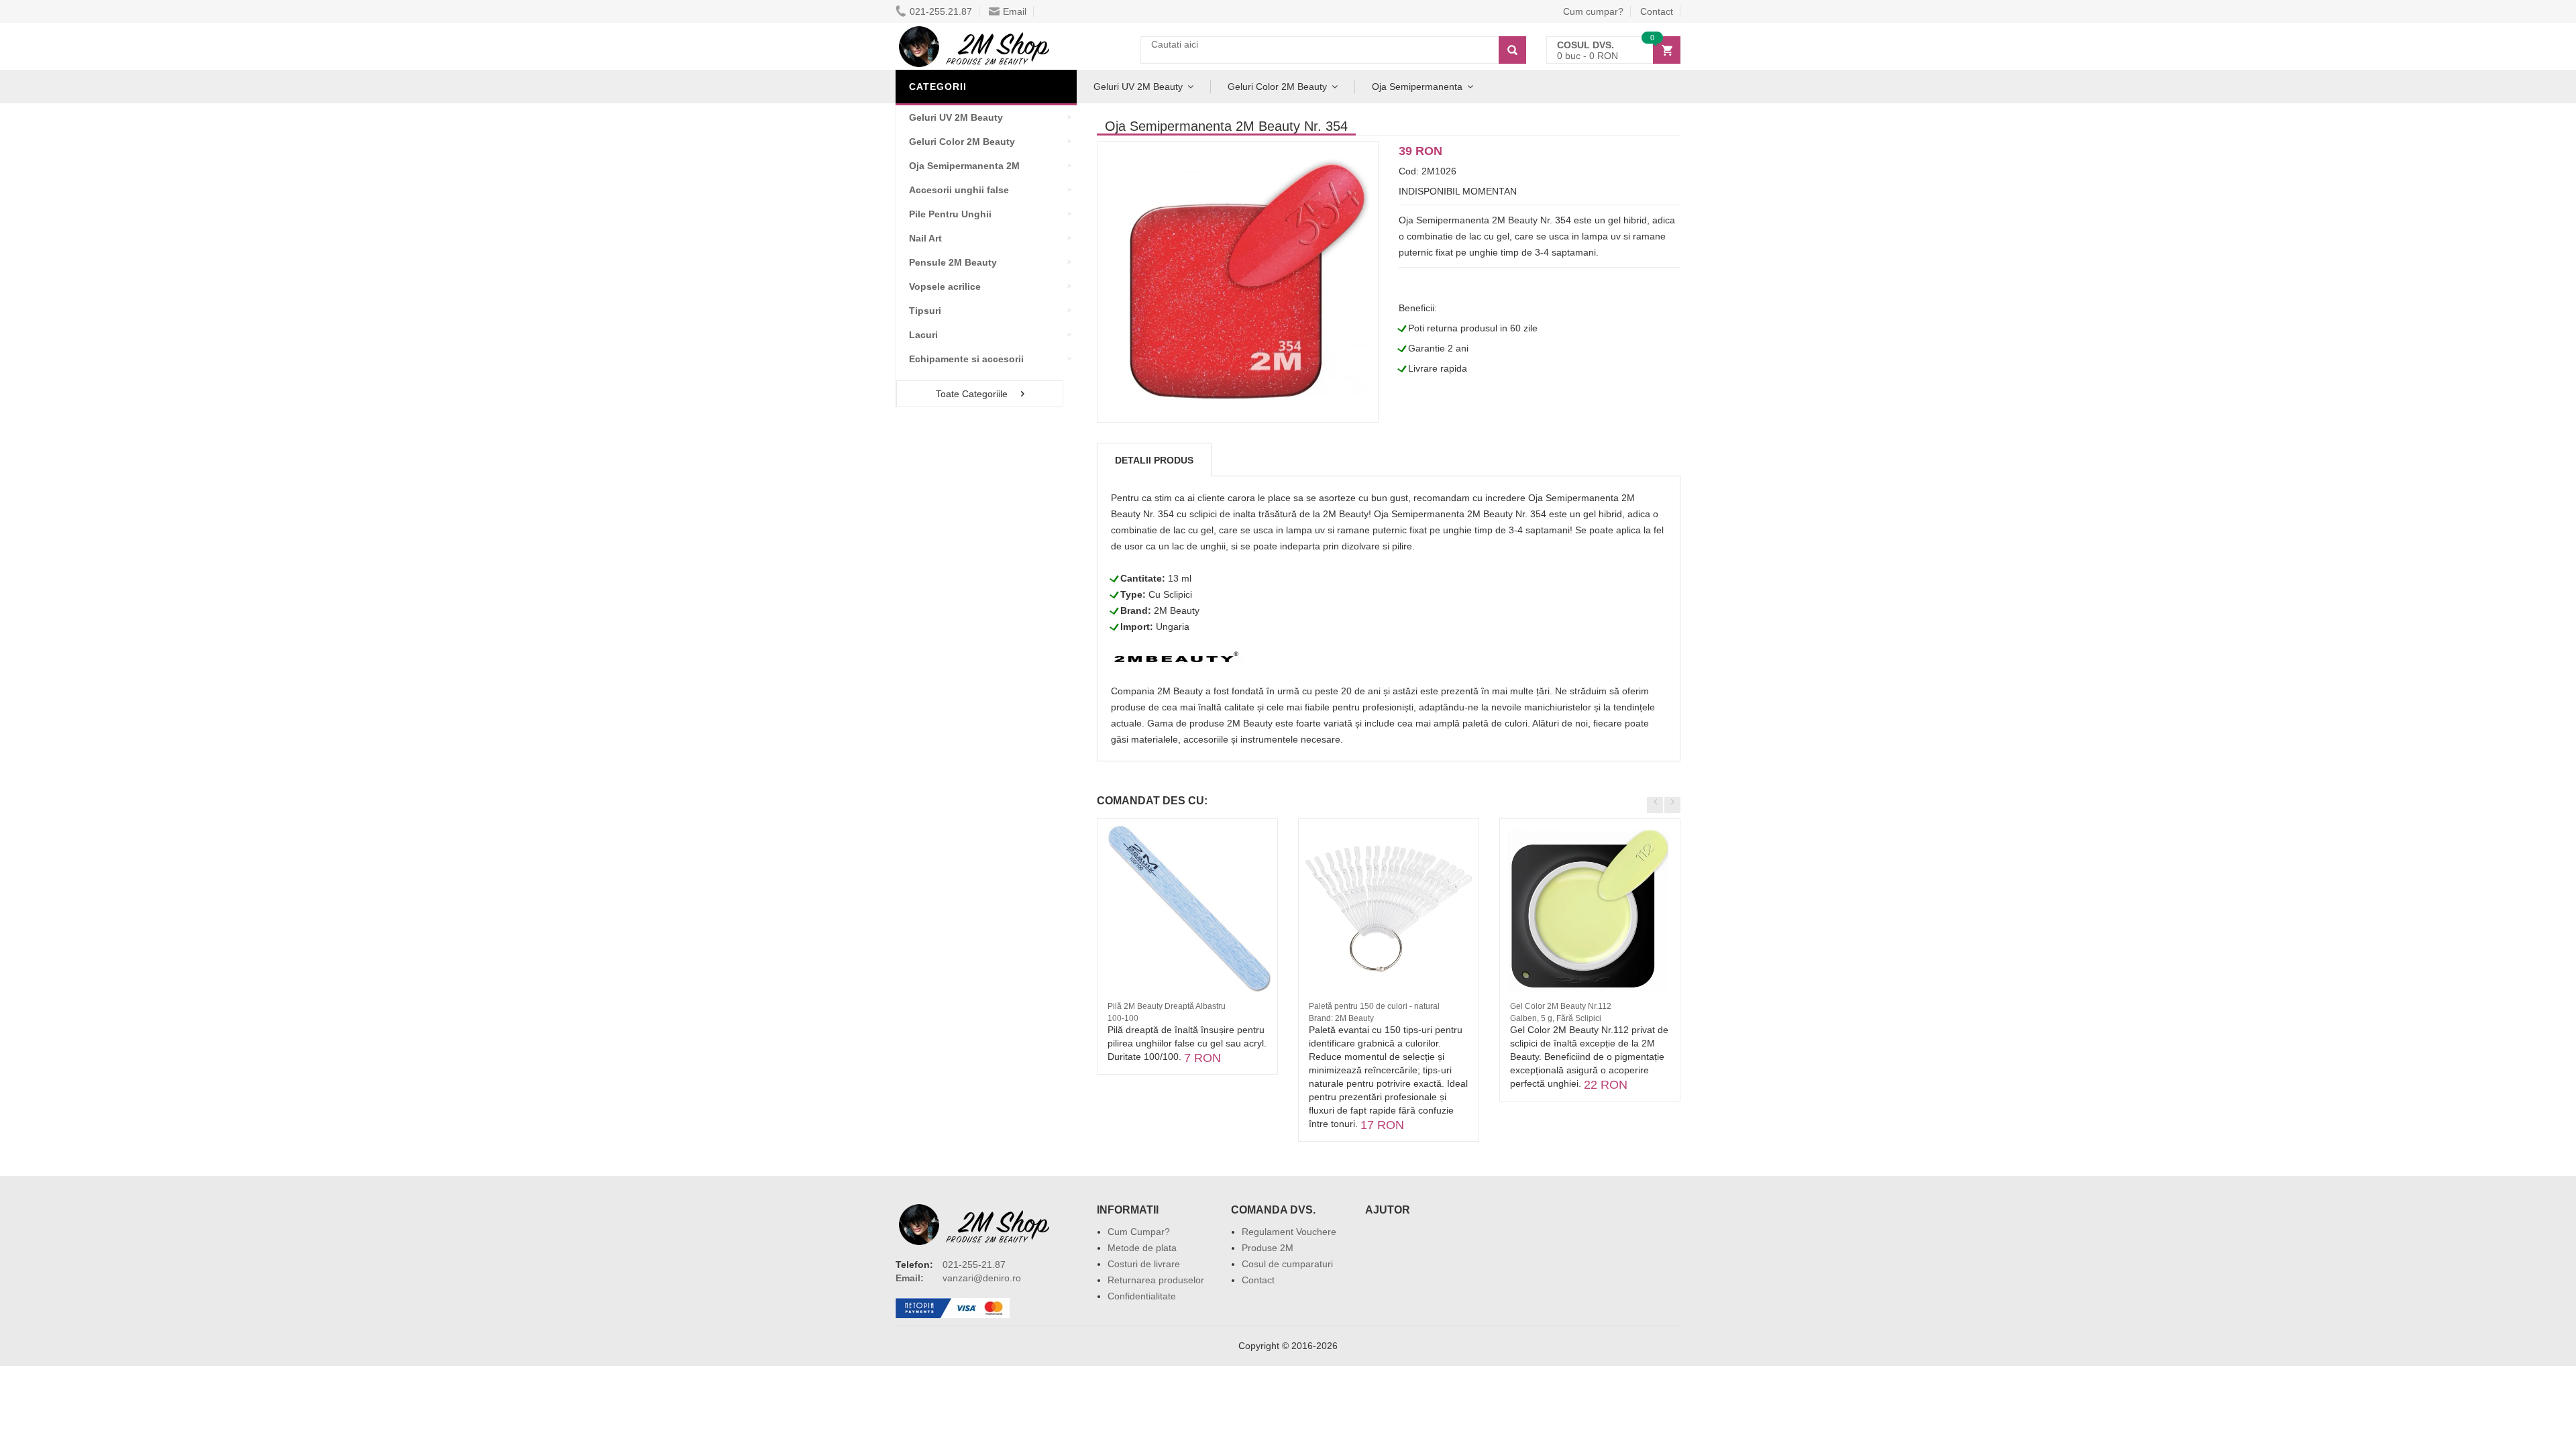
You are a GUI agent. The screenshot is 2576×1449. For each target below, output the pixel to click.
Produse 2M (1268, 1248)
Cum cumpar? (1593, 11)
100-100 (1123, 1018)
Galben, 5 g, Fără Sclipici (1556, 1018)
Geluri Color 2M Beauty (1277, 87)
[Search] (1512, 50)
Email (1015, 11)
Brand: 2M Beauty (1341, 1018)
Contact (1657, 11)
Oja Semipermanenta (1417, 87)
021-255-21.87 (974, 1265)
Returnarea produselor (1156, 1280)
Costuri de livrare (1144, 1264)
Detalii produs (1154, 460)
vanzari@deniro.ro (982, 1278)
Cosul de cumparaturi (1287, 1264)
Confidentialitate (1142, 1296)
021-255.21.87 (941, 11)
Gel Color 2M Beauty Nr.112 (1561, 1006)
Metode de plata (1142, 1248)
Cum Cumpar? (1139, 1232)
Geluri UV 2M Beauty (1138, 87)
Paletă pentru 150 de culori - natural (1374, 1006)
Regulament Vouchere (1289, 1232)
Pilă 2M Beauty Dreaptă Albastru (1167, 1006)
